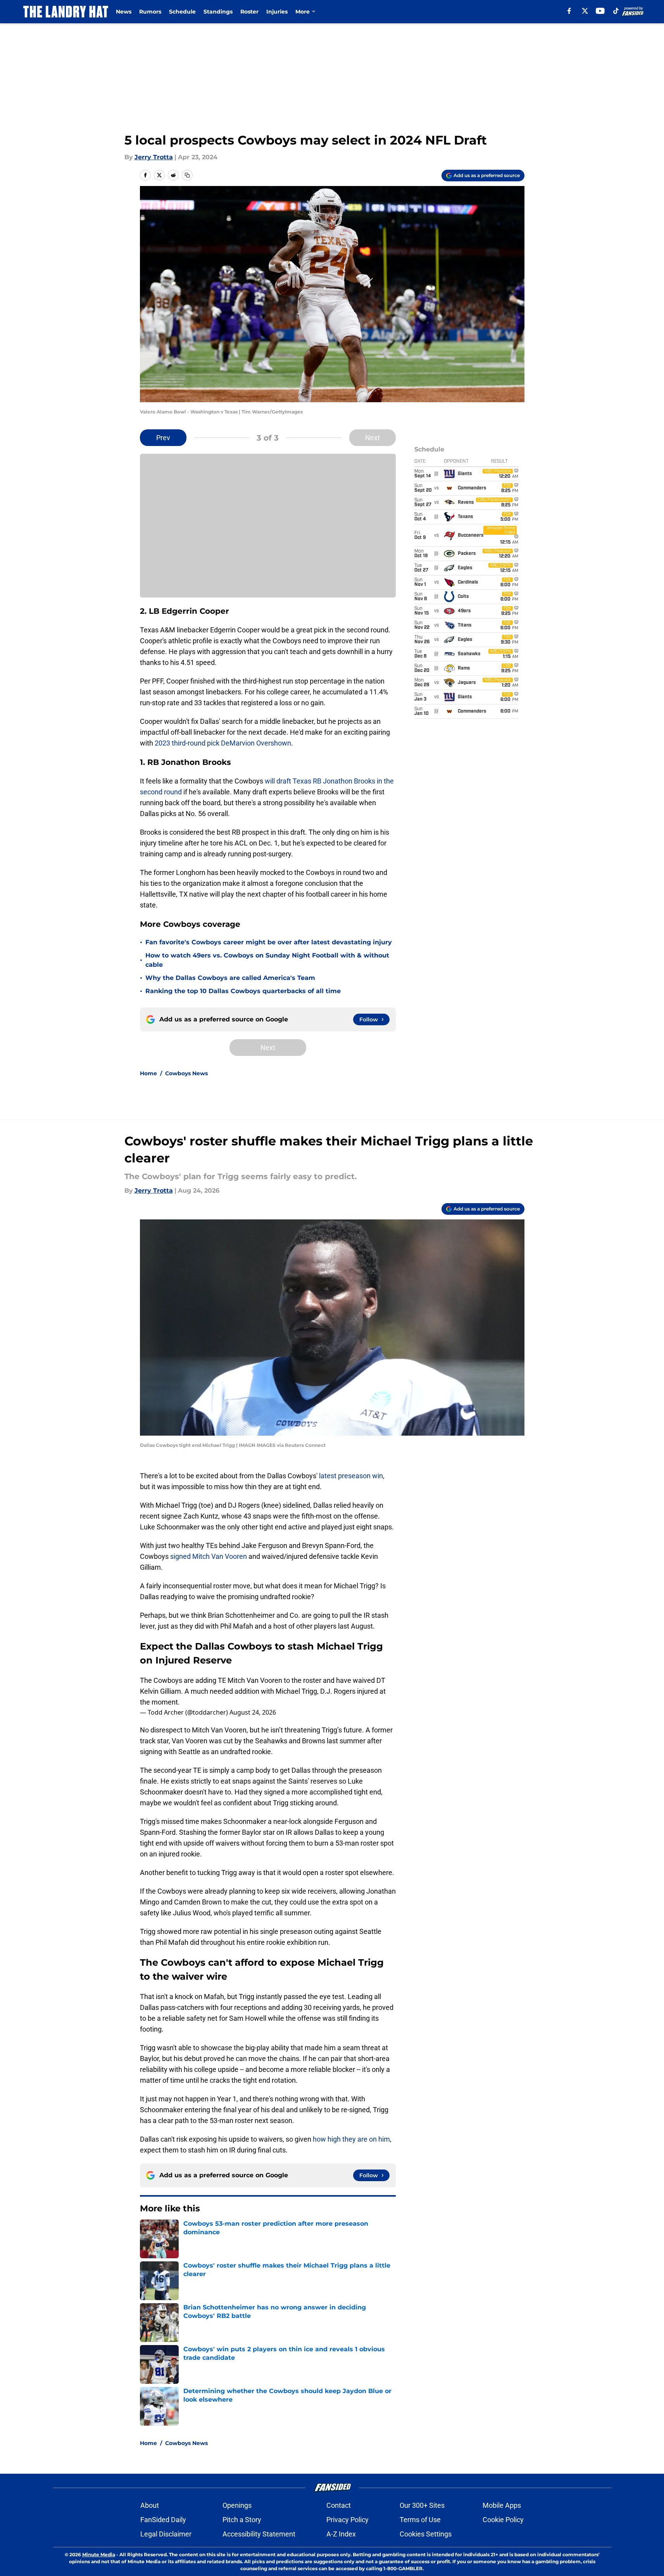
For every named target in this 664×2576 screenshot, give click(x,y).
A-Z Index (341, 2534)
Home (148, 1073)
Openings (237, 2505)
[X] (585, 11)
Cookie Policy (503, 2520)
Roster (249, 12)
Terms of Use (420, 2520)
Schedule (182, 12)
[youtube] (600, 11)
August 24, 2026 (253, 1712)
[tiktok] (616, 11)
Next (373, 438)
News (124, 12)
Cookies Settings (426, 2534)
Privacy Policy (348, 2520)
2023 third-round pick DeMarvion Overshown (223, 743)
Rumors (150, 12)
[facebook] (569, 11)
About (150, 2505)
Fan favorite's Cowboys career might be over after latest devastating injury (269, 942)
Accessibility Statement (259, 2534)
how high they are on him (351, 2139)
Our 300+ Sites (422, 2505)
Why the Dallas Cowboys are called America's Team (230, 978)
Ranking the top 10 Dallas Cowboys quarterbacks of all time (243, 991)
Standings (218, 12)
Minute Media (99, 2554)
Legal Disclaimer (166, 2534)
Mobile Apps (502, 2505)
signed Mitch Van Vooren (208, 1556)
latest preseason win (350, 1476)
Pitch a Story (242, 2520)
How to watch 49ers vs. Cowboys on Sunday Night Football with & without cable (267, 960)
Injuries (277, 12)
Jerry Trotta (154, 157)
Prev (163, 438)
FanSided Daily (163, 2520)
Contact (339, 2505)
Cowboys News (186, 1073)
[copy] (187, 175)
